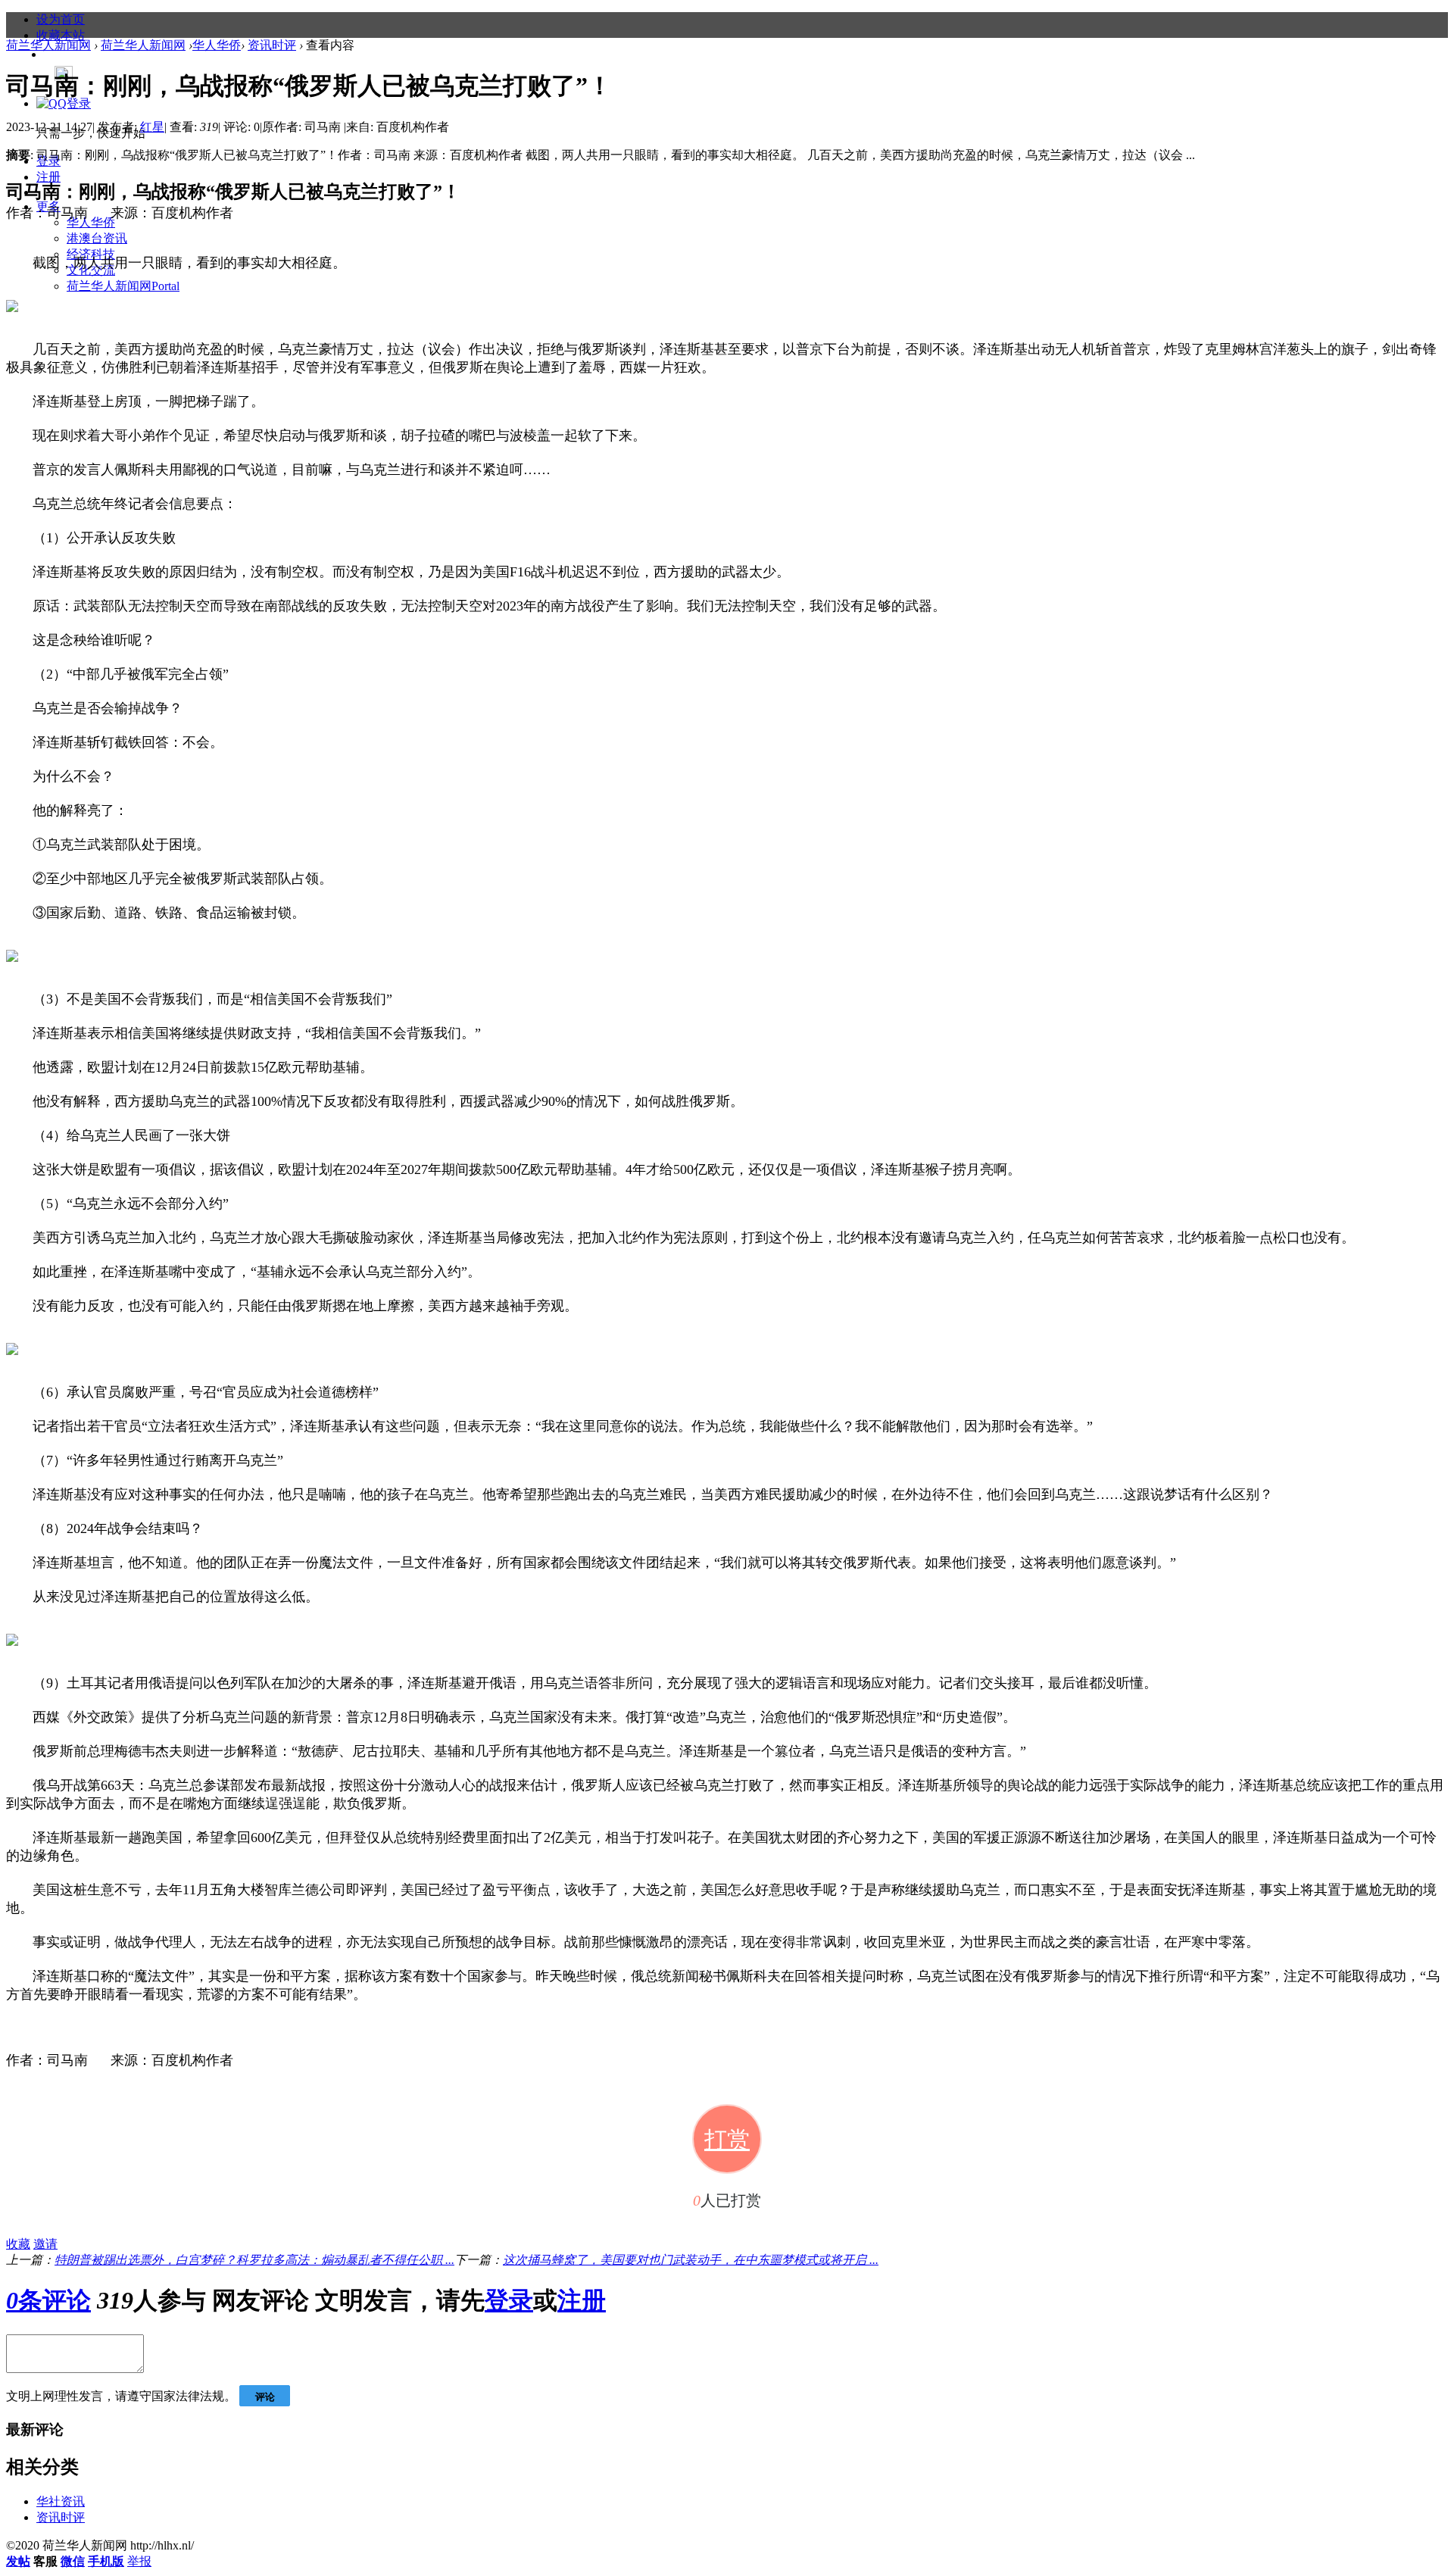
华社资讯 (61, 2501)
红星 (152, 127)
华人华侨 (91, 222)
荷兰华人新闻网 (123, 286)
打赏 (727, 2139)
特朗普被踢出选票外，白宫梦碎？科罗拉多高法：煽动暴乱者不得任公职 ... (254, 2260)
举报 (139, 2561)
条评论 (48, 2300)
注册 (48, 177)
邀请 (45, 2244)
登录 (509, 2300)
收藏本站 (61, 35)
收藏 (18, 2244)
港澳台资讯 (97, 238)
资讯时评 (272, 45)
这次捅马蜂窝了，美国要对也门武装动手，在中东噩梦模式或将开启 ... (691, 2260)
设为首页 (61, 19)
